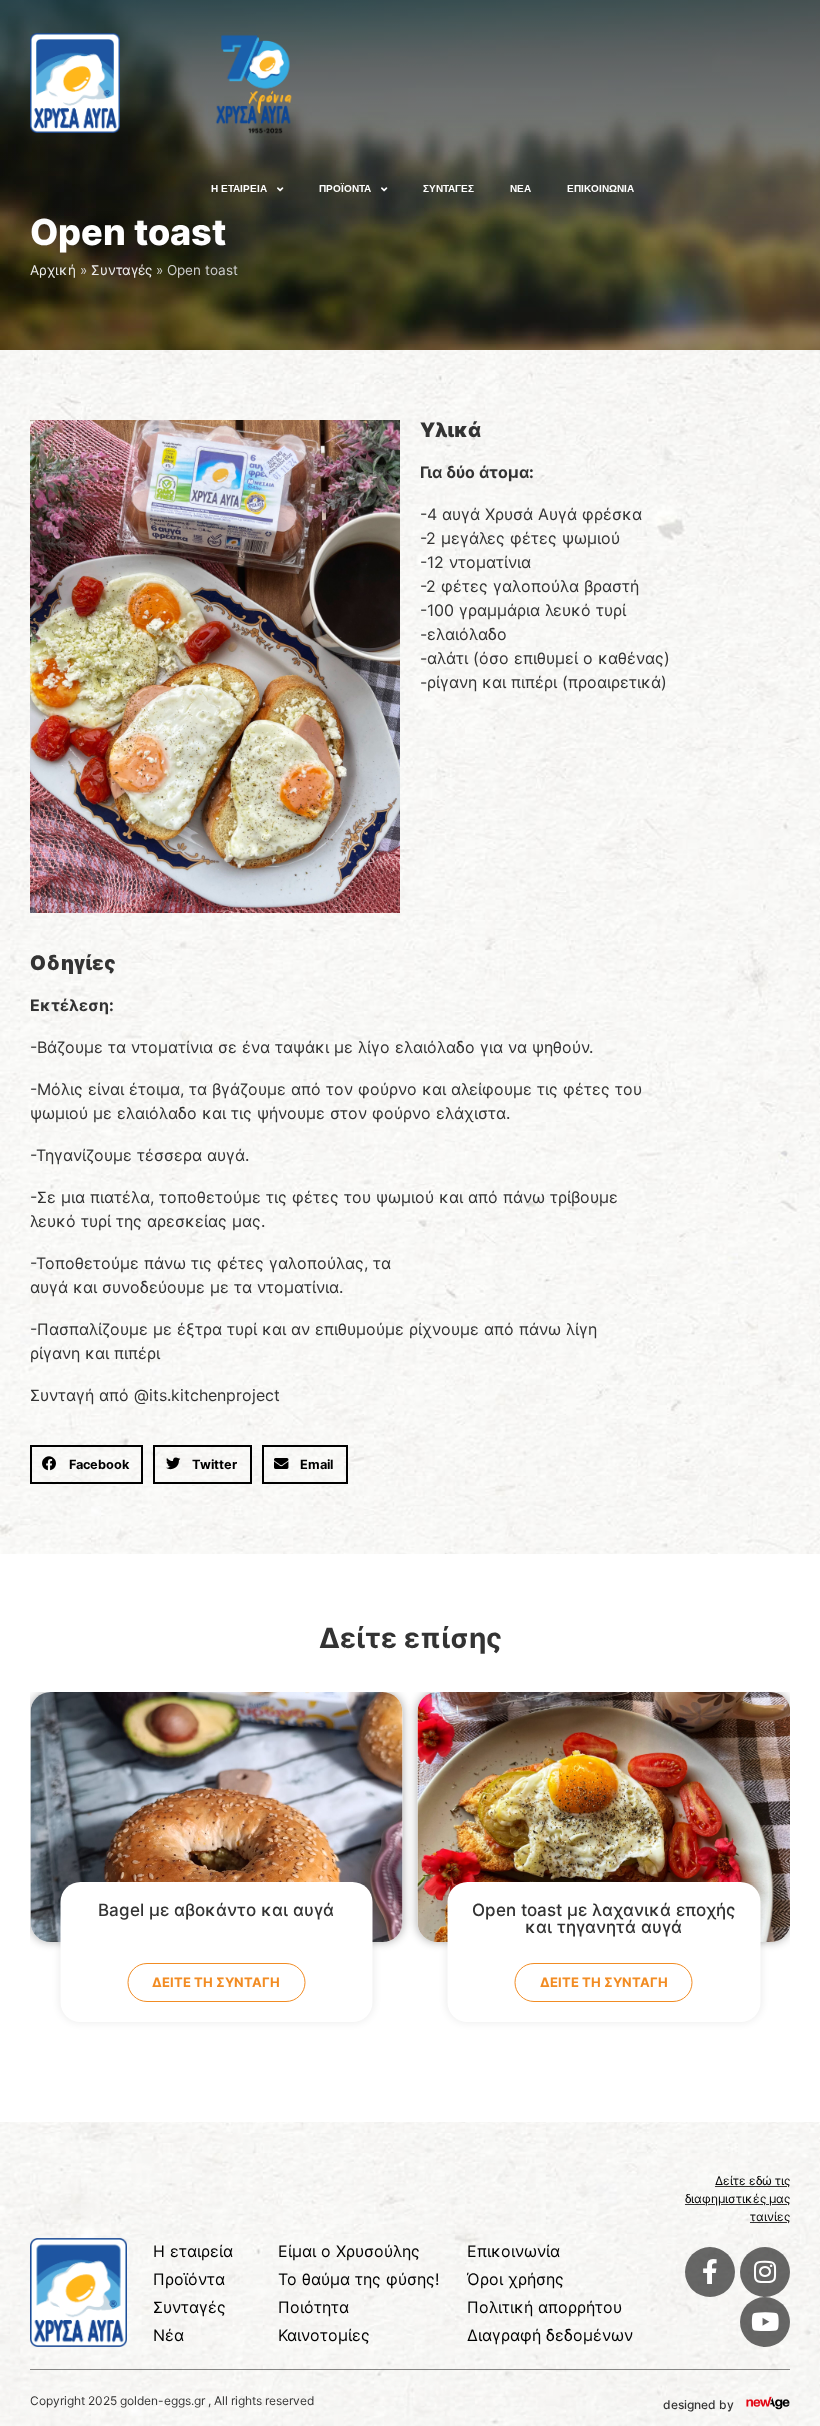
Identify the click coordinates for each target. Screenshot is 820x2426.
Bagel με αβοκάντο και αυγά (216, 1910)
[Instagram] (765, 2272)
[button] (86, 1464)
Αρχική (53, 270)
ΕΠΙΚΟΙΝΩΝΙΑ (600, 188)
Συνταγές (121, 270)
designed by (698, 2404)
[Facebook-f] (710, 2272)
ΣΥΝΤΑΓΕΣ (448, 188)
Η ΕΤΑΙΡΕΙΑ (239, 188)
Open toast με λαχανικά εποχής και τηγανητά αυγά (603, 1918)
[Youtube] (765, 2322)
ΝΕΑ (520, 188)
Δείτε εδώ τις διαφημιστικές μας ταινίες (737, 2198)
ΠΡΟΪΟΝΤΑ (345, 188)
